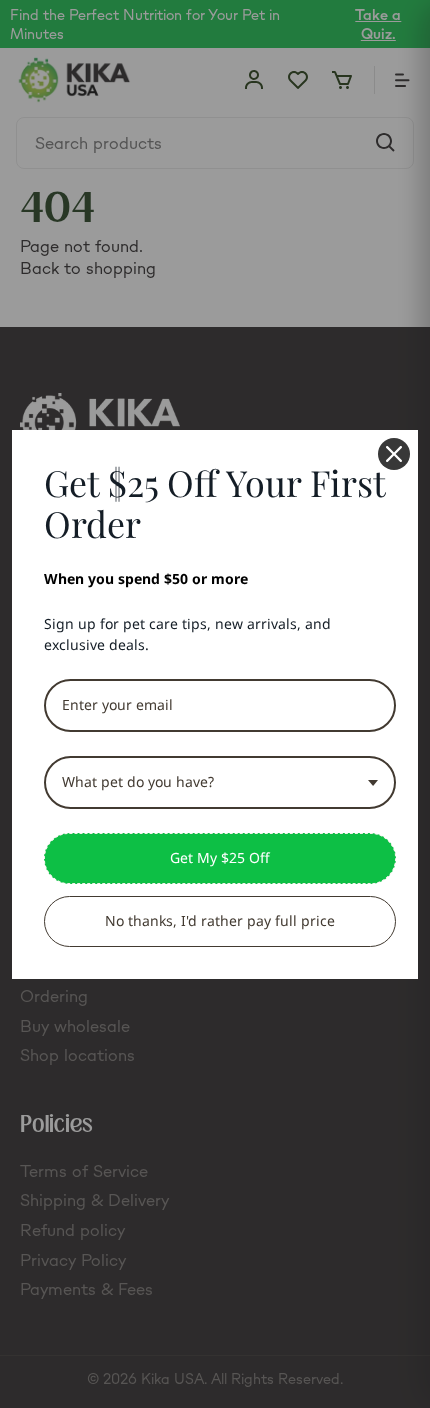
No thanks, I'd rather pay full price (220, 920)
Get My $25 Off (220, 857)
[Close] (394, 454)
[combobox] (220, 782)
